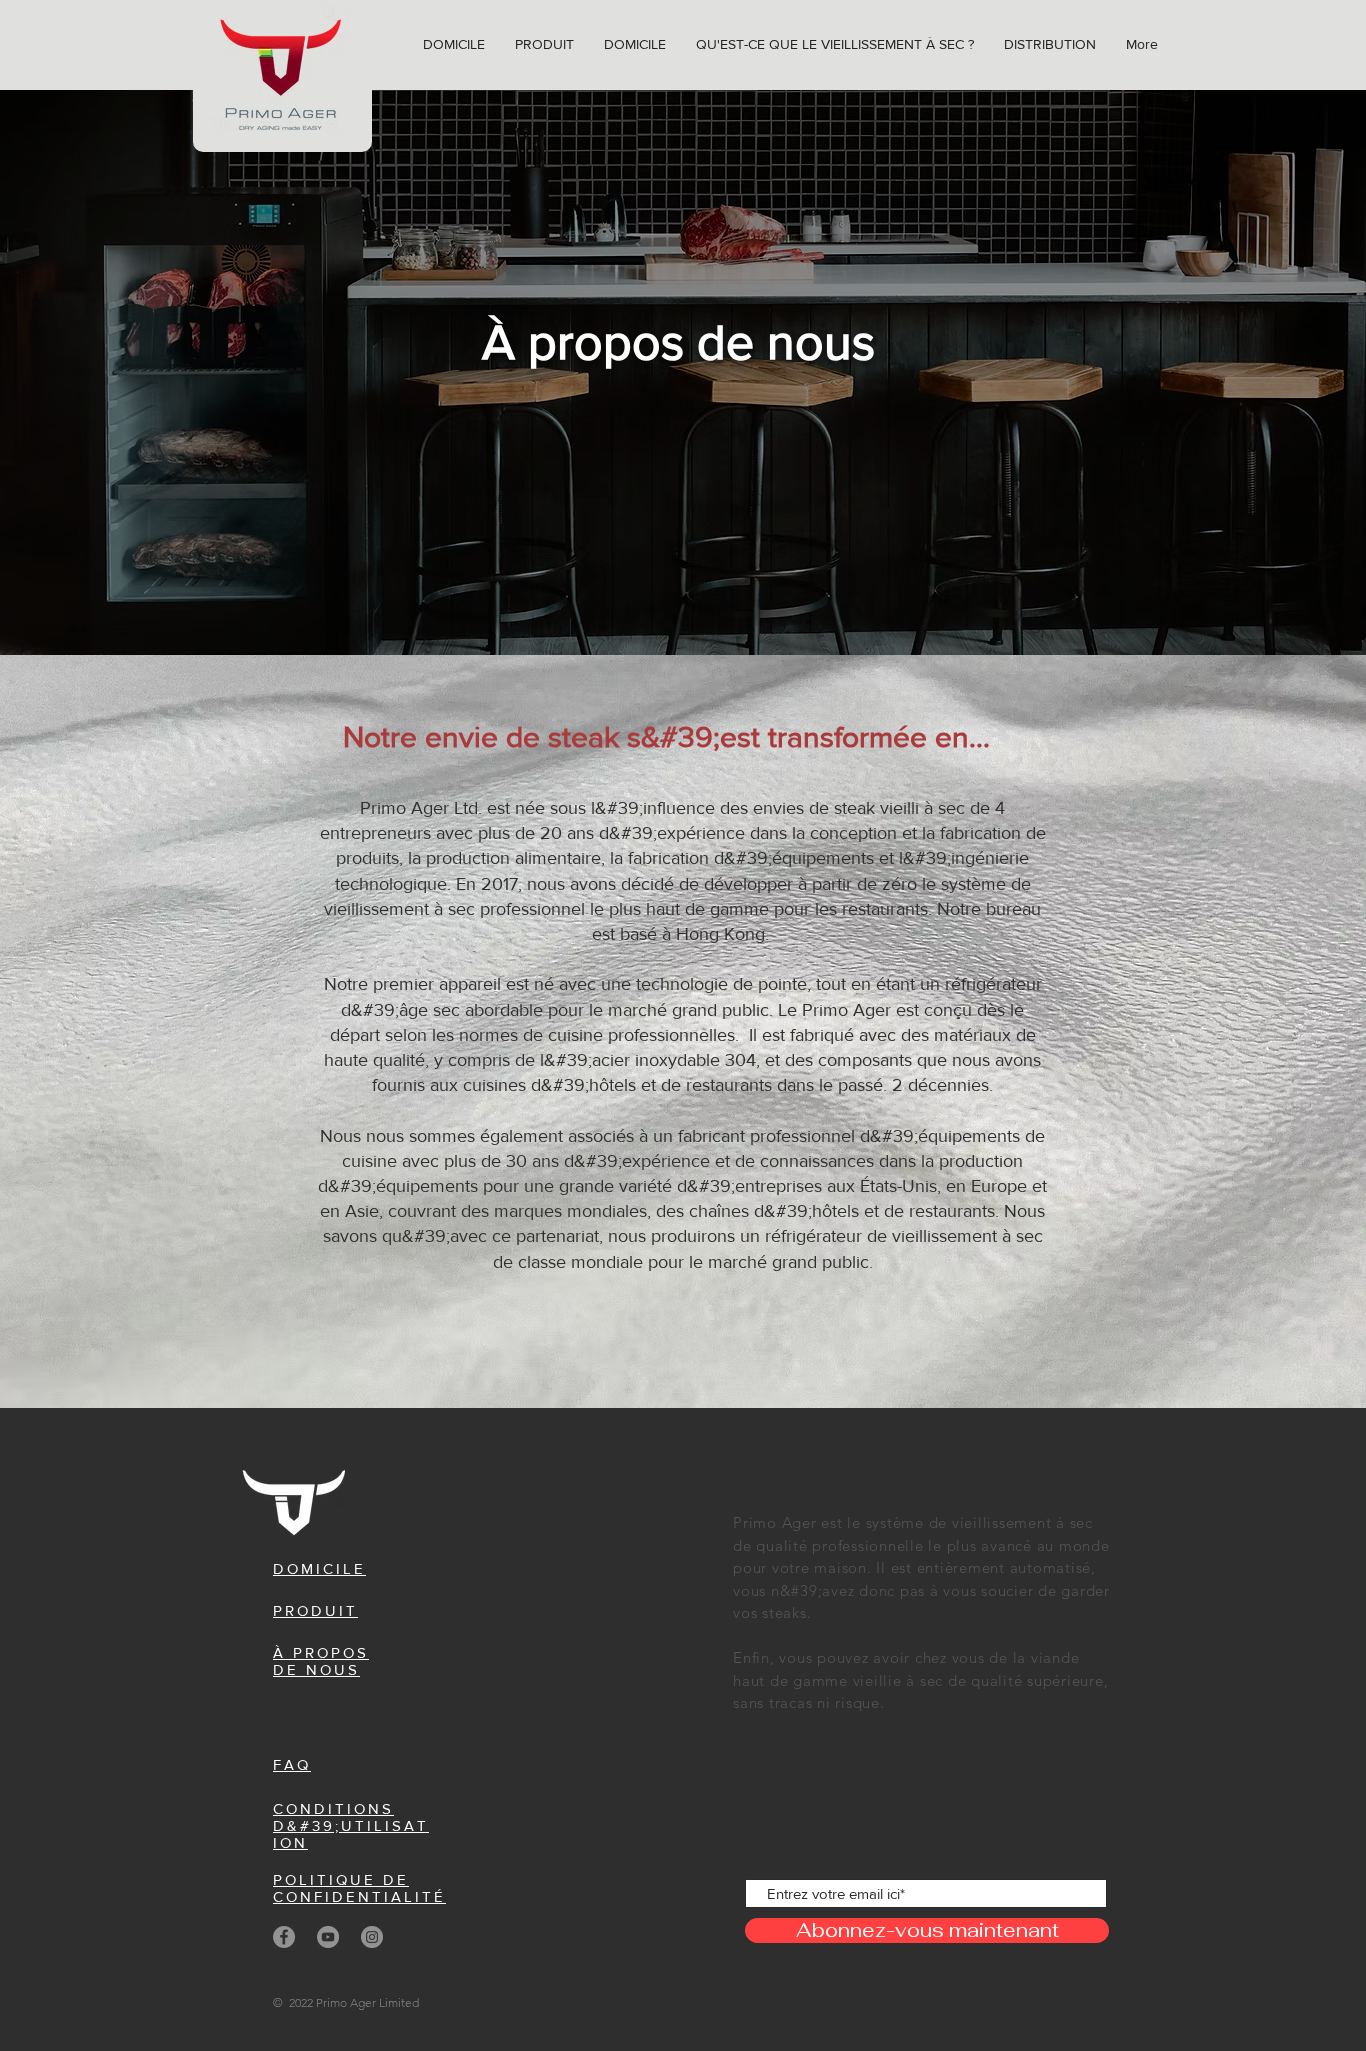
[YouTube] (328, 1937)
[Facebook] (284, 1937)
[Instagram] (372, 1937)
